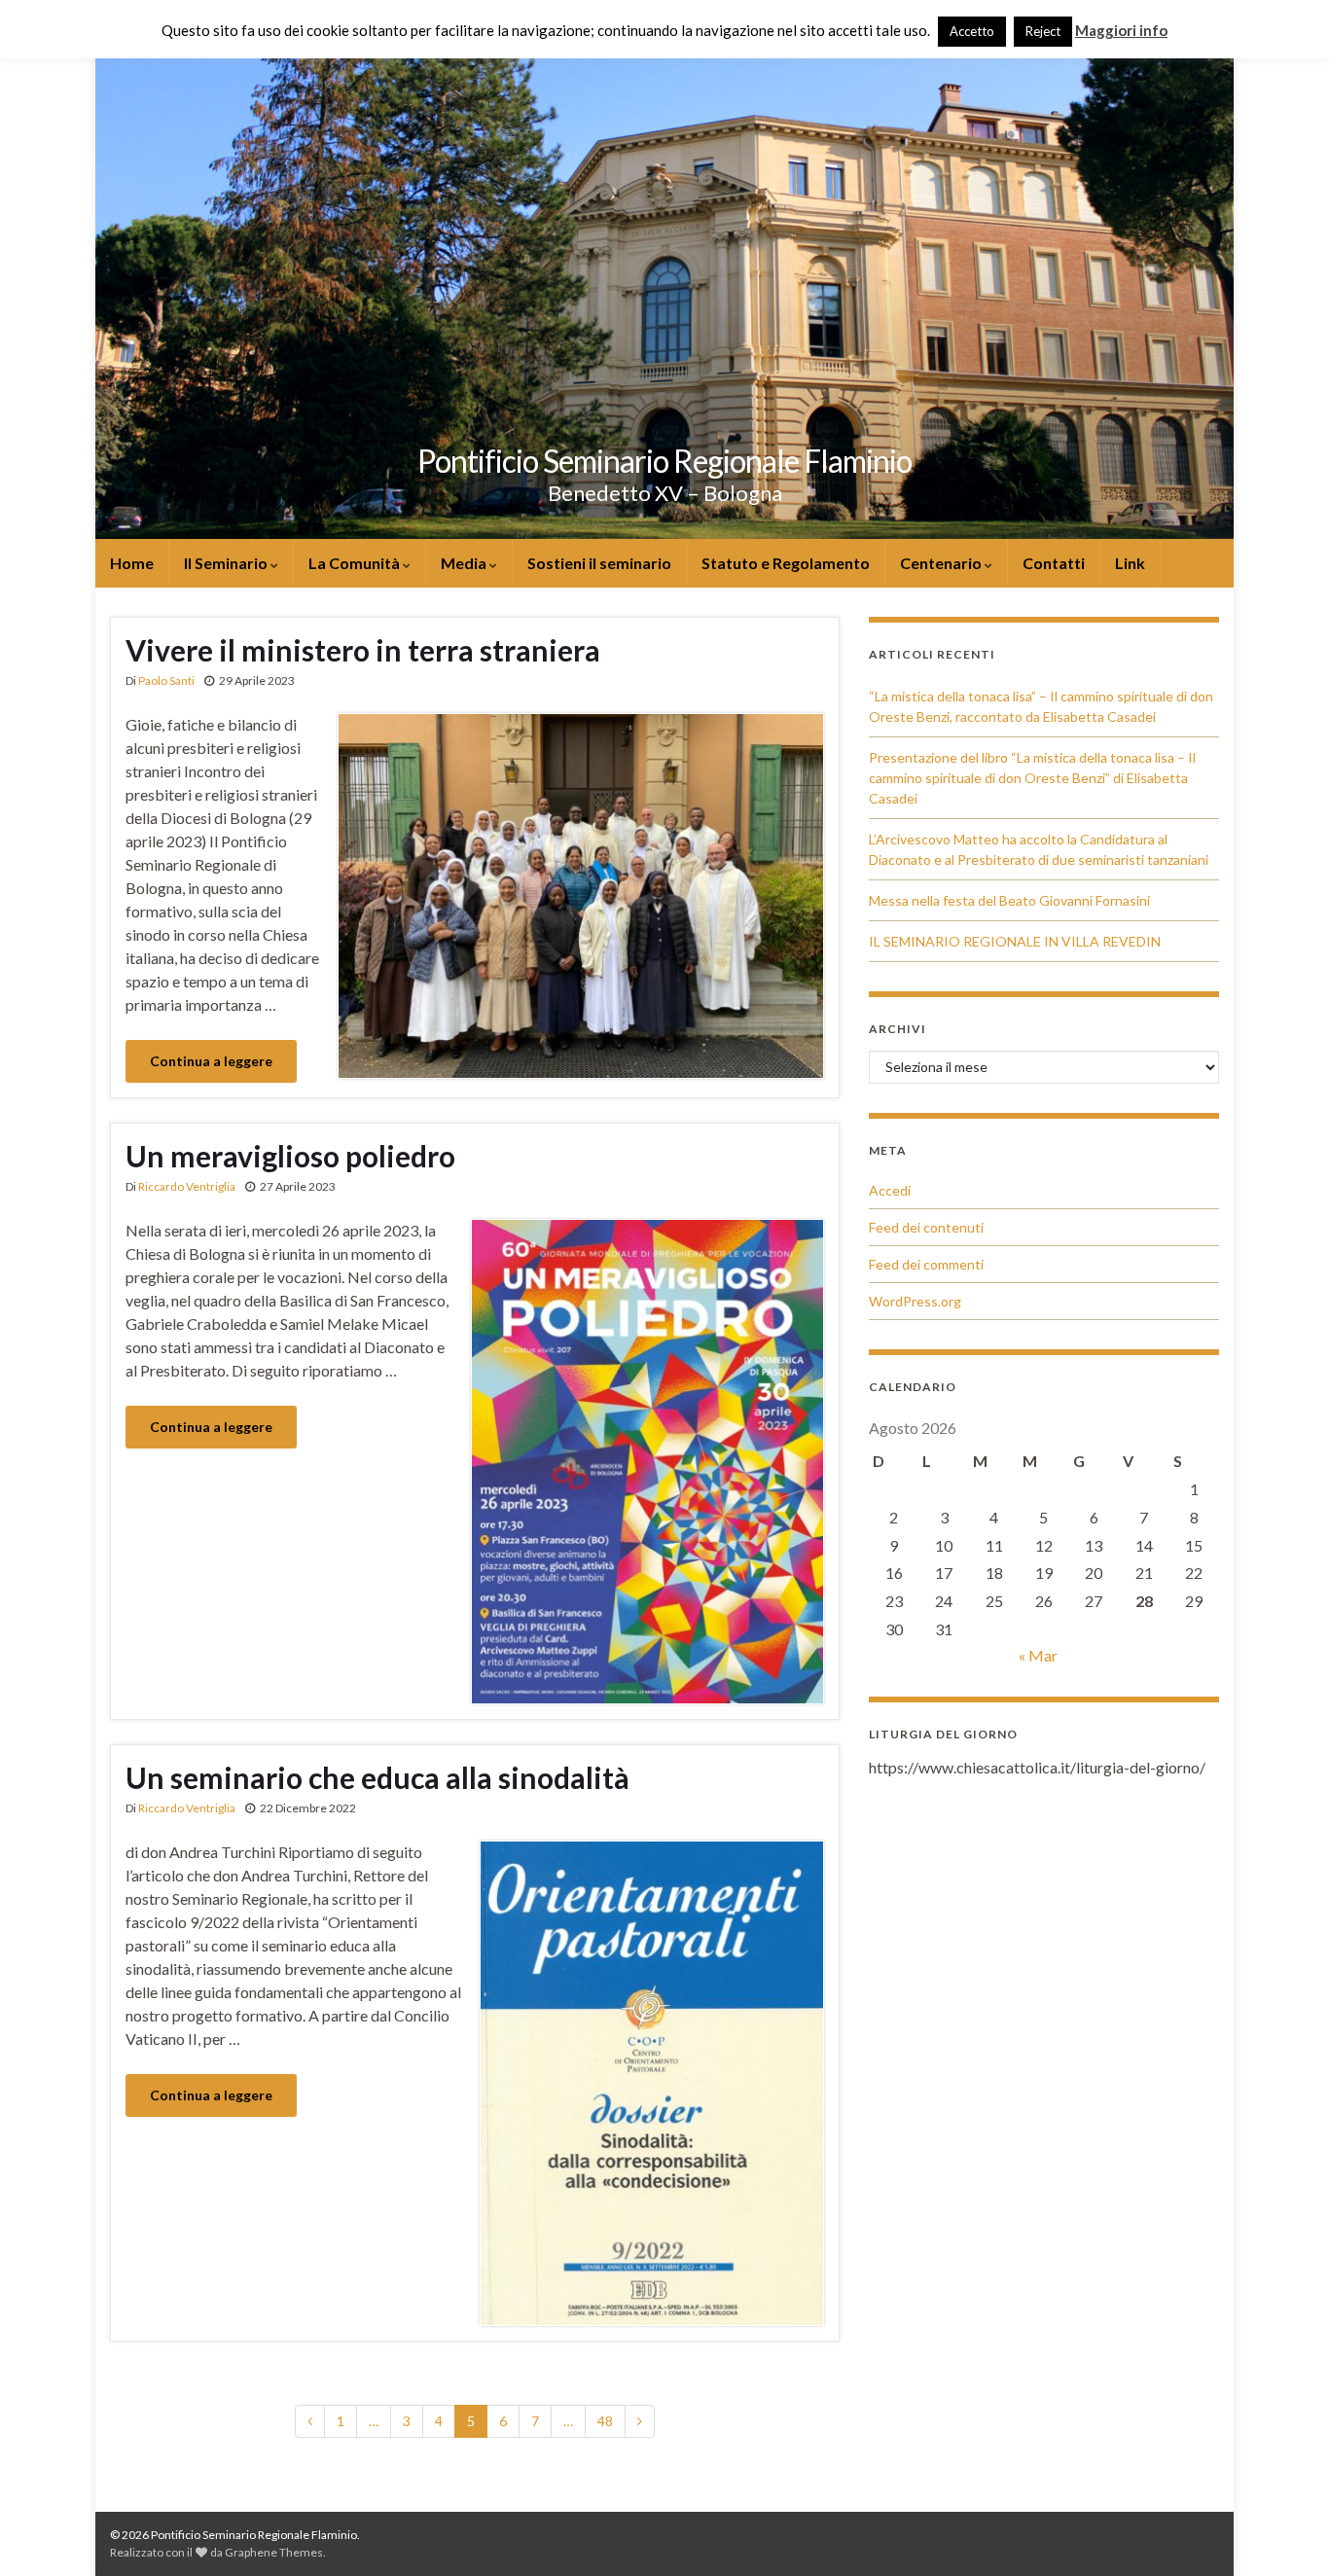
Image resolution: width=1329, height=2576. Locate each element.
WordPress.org (915, 1301)
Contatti (1054, 563)
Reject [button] (1043, 31)
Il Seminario (227, 563)
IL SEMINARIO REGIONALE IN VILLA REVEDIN (1015, 941)
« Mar (1038, 1655)
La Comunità (356, 563)
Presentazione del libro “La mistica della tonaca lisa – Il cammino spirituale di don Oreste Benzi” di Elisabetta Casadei (1032, 778)
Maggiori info (1121, 30)
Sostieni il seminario (599, 563)
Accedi (890, 1190)
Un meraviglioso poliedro (290, 1156)
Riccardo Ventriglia (187, 1186)
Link (1130, 563)
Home (132, 563)
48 (605, 2421)
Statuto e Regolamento (786, 563)
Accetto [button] (972, 31)
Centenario (942, 563)
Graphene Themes (274, 2552)
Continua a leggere (211, 1061)
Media (465, 563)
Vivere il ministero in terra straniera (363, 650)
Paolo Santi (166, 680)
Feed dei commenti (926, 1264)
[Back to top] (1285, 2532)
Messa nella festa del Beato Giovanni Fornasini (1009, 900)
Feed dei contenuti (926, 1227)
